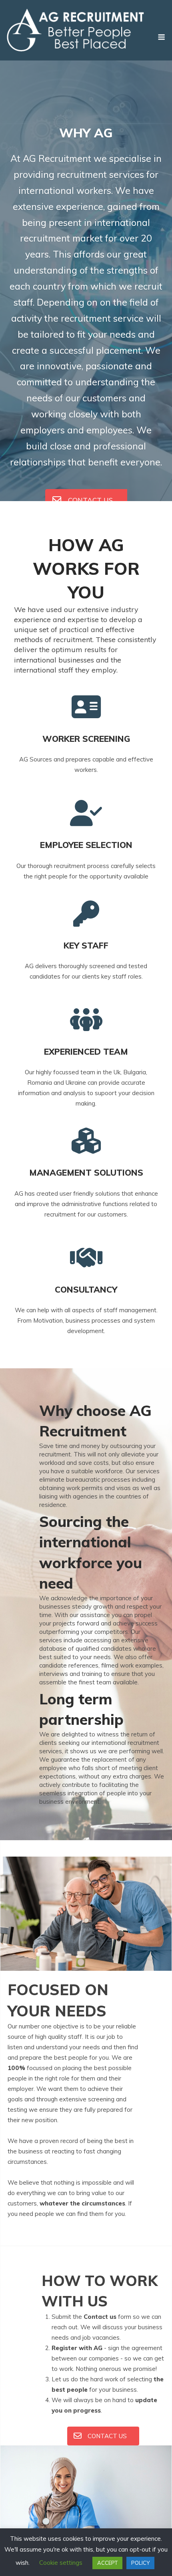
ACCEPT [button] (107, 2563)
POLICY (140, 2563)
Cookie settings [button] (61, 2563)
